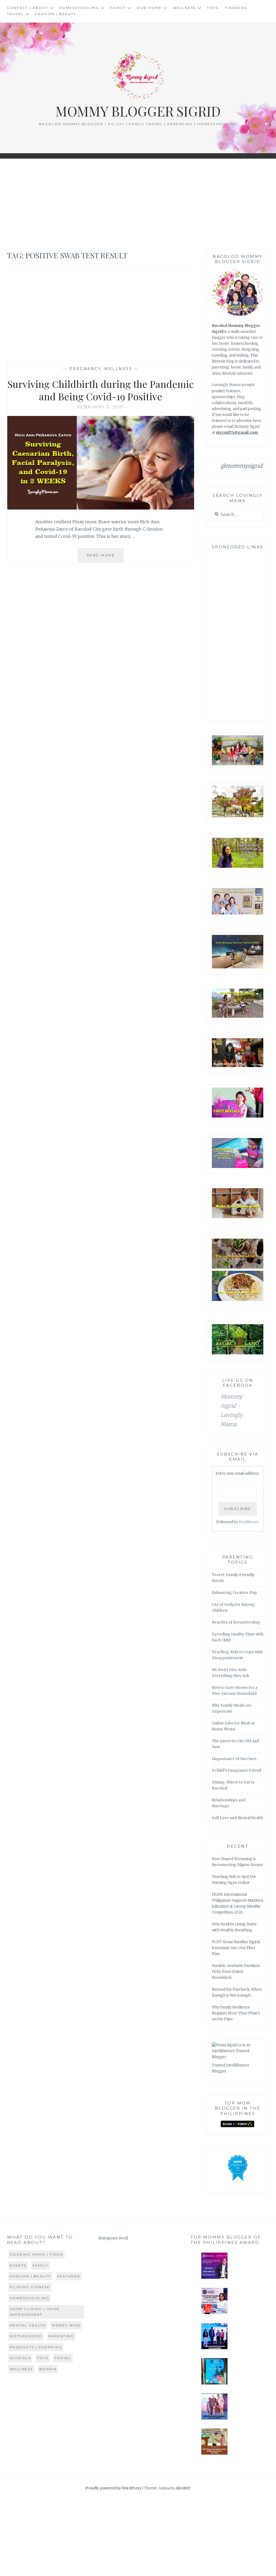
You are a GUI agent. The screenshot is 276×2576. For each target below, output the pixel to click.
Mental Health (28, 2325)
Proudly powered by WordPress (113, 2488)
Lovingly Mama (226, 385)
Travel (15, 14)
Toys (213, 8)
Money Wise (66, 2325)
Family (118, 8)
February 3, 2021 (101, 407)
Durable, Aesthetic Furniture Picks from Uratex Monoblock (236, 1972)
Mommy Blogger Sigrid (138, 111)
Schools (20, 2358)
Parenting (61, 2336)
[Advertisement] (138, 204)
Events (18, 2265)
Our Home (149, 8)
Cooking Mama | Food (37, 2254)
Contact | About (28, 8)
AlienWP (183, 2488)
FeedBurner (249, 1522)
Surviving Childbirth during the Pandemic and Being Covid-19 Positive (101, 390)
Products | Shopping (36, 2347)
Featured (69, 2276)
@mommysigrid (241, 466)
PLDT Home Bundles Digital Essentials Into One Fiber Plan (236, 1948)
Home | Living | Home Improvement (35, 2312)
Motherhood (26, 2336)
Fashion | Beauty (56, 14)
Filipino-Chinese (30, 2287)
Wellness (184, 8)
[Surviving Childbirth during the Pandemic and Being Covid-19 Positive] (101, 508)
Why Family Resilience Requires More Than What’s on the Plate (236, 2013)
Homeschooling (79, 8)
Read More (105, 558)
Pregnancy (85, 369)
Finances (236, 8)
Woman (48, 2369)
